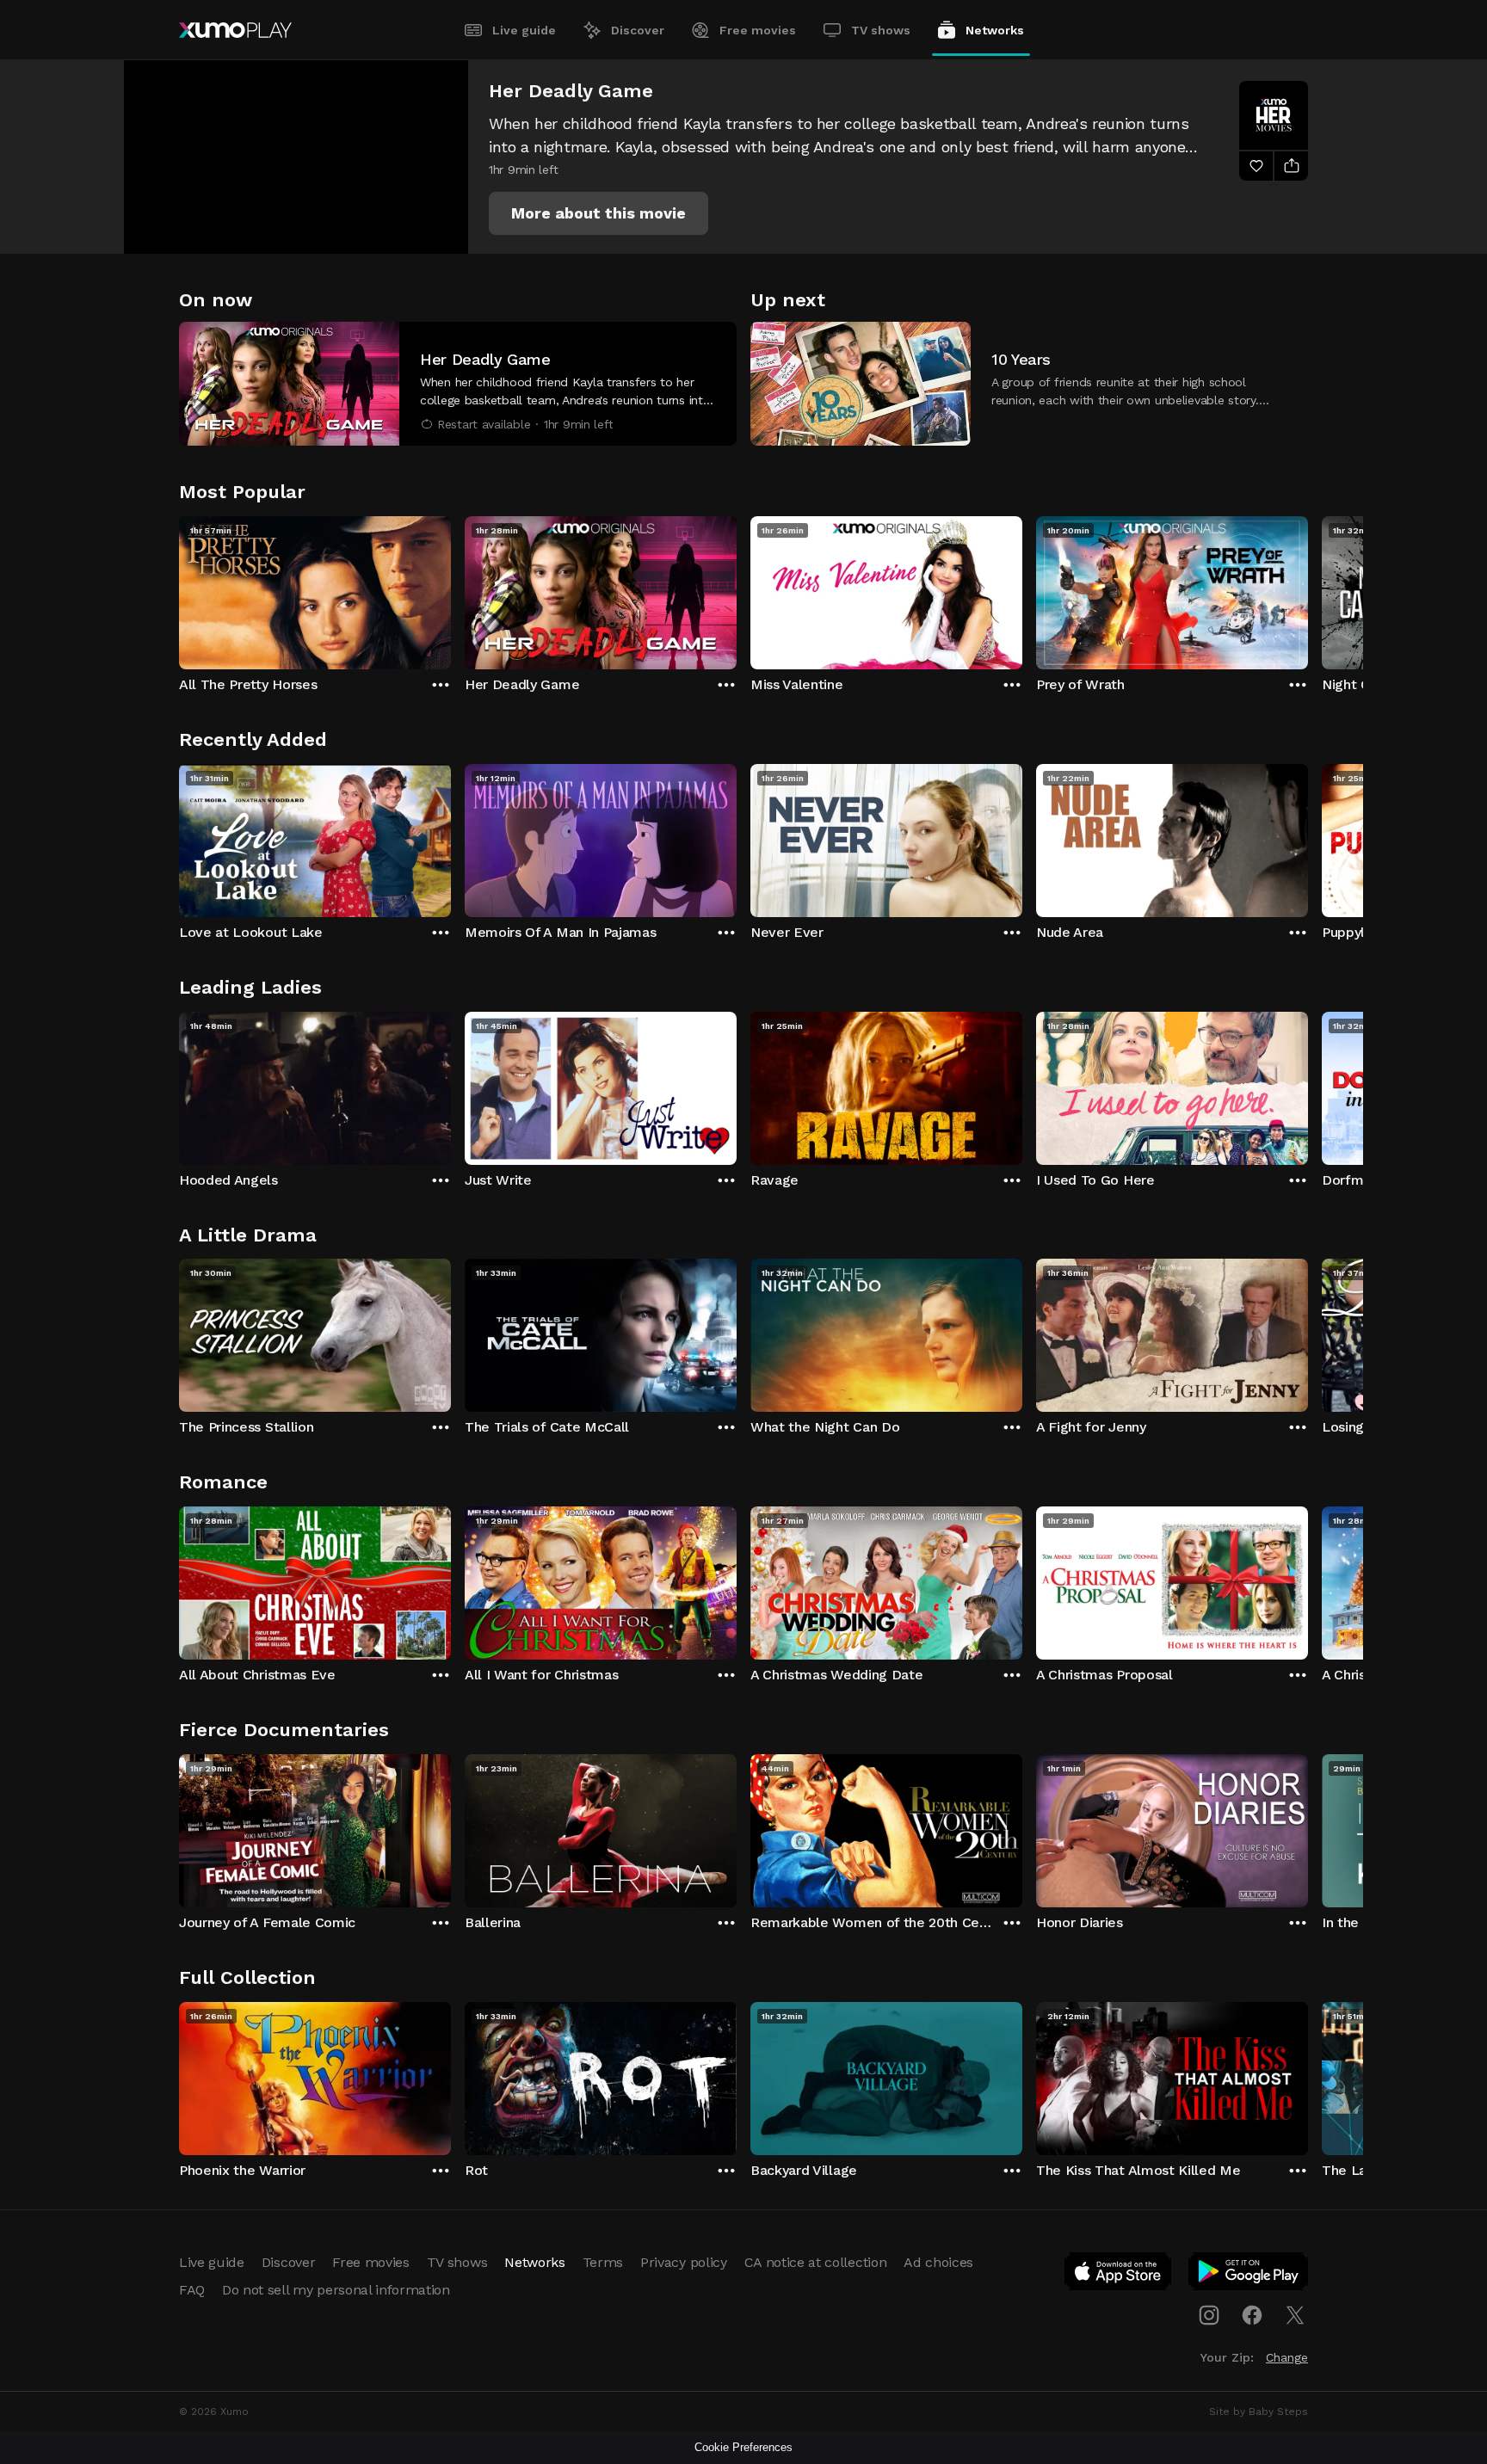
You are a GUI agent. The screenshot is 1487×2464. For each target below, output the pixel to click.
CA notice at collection (816, 2262)
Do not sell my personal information (336, 2290)
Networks (995, 30)
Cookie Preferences (743, 2447)
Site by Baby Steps (1259, 2412)
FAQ (192, 2290)
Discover (638, 30)
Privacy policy (684, 2262)
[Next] (1308, 588)
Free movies (758, 30)
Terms (603, 2262)
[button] (599, 213)
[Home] (235, 30)
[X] (1295, 2315)
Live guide (524, 30)
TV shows (881, 30)
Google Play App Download (1249, 2275)
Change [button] (1287, 2357)
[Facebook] (1252, 2315)
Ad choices (938, 2262)
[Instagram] (1209, 2315)
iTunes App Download (1119, 2275)
